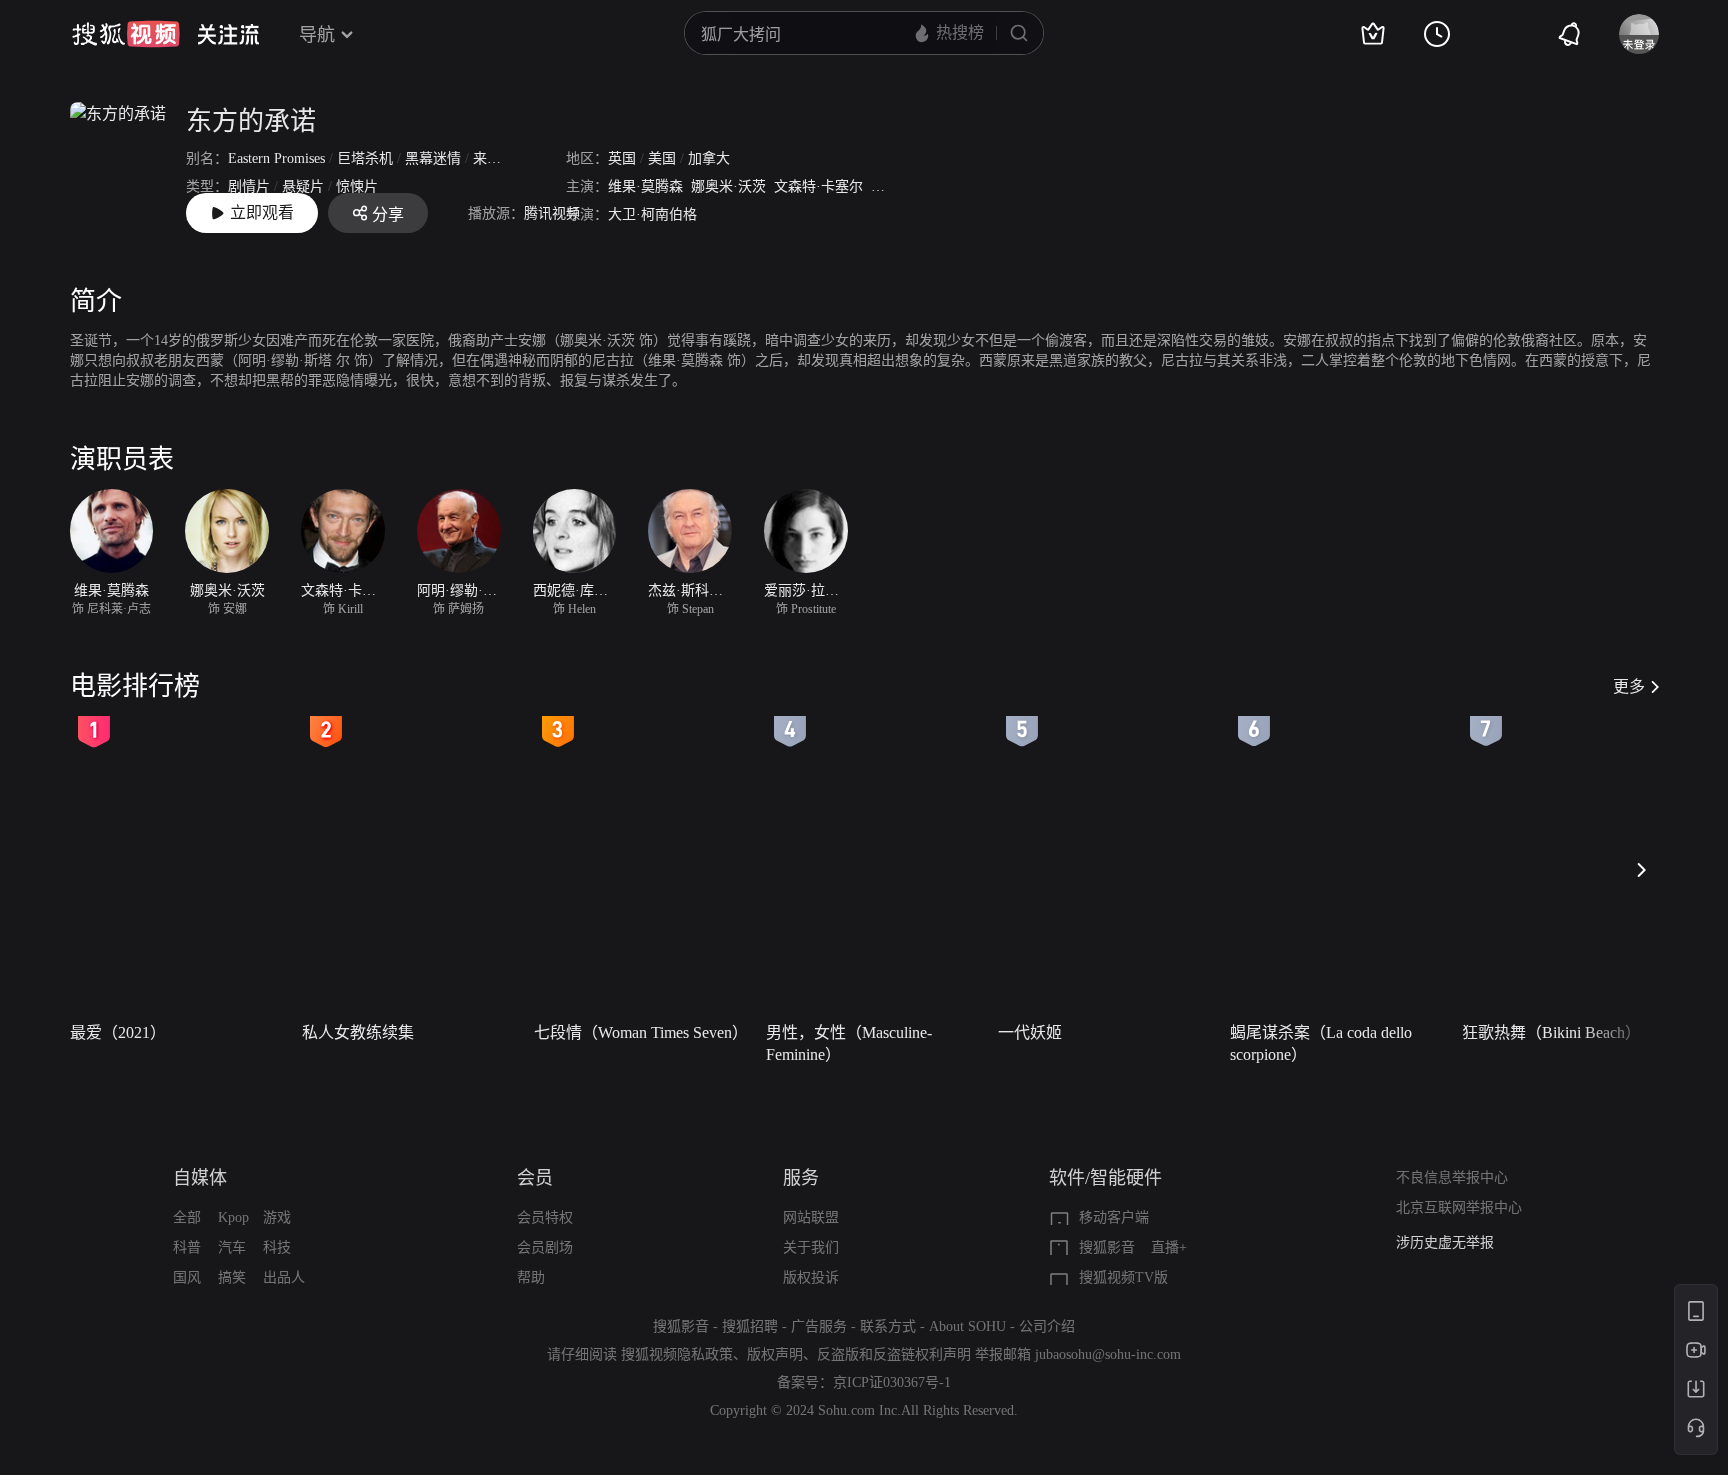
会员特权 (545, 1217)
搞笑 (232, 1277)
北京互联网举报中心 (1459, 1207)
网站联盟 (811, 1217)
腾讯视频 (552, 213)
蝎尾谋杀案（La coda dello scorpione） (1321, 1043)
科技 (277, 1247)
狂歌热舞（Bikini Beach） (1551, 1032)
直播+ (1169, 1247)
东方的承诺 (251, 121)
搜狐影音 (1107, 1247)
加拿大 (709, 158)
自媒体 (200, 1178)
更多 (1629, 686)
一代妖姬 (1030, 1032)
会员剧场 (545, 1247)
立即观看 (262, 212)
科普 (187, 1247)
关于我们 (811, 1247)
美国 (662, 158)
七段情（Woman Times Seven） (641, 1032)
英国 (622, 158)
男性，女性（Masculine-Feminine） (849, 1043)
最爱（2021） (118, 1032)
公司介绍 (1047, 1326)
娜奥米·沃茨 (728, 186)
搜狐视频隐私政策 (677, 1354)
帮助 (531, 1277)
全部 (187, 1217)
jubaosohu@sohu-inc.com (1108, 1354)
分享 (388, 214)
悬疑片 (303, 186)
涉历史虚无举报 (1445, 1242)
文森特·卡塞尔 (818, 186)
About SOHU (967, 1326)
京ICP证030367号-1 (892, 1382)
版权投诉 (811, 1277)
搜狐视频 (126, 34)
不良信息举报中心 (1452, 1177)
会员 (535, 1178)
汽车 (232, 1247)
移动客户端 (1114, 1217)
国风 (187, 1277)
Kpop (233, 1217)
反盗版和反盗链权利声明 (894, 1354)
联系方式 (888, 1326)
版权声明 (775, 1354)
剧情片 (249, 186)
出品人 (284, 1277)
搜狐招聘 (750, 1326)
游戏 (277, 1217)
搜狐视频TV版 (1123, 1277)
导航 (317, 35)
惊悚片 (357, 186)
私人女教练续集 (358, 1032)
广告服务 (819, 1326)
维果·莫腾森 (645, 186)
